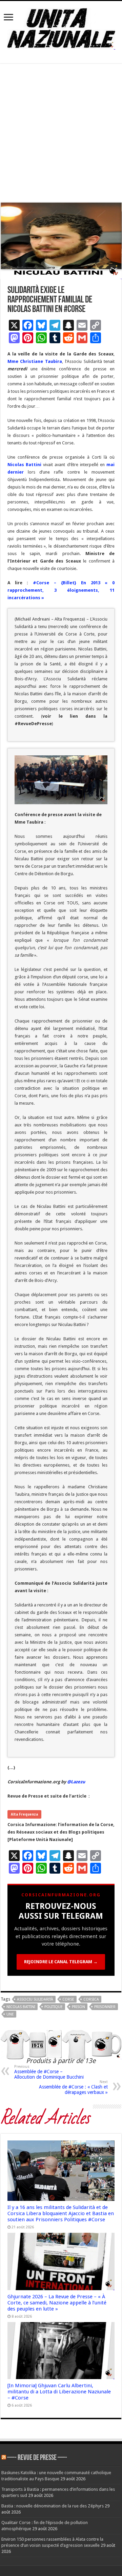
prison (78, 2007)
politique (54, 2007)
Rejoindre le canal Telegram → (61, 1962)
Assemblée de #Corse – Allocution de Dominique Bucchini (49, 2072)
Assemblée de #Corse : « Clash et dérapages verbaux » (73, 2087)
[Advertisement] (61, 133)
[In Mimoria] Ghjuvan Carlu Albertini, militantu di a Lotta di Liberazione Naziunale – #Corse (59, 2392)
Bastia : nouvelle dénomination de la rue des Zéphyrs (53, 2506)
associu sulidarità (35, 1999)
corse (68, 1999)
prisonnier (105, 2007)
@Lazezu (77, 1782)
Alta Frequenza (24, 1814)
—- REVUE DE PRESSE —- (37, 2458)
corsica (91, 1999)
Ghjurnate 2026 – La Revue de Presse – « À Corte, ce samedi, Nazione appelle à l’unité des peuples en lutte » (57, 2303)
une (10, 2014)
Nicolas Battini (21, 2007)
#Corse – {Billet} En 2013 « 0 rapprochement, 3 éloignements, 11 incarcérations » (61, 590)
